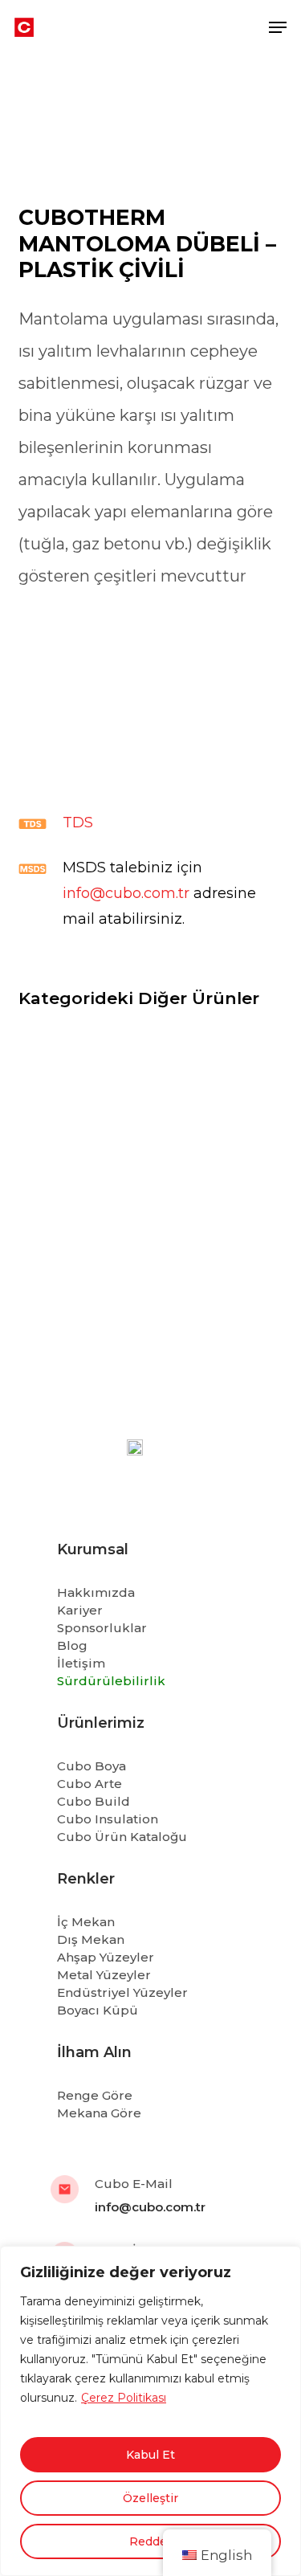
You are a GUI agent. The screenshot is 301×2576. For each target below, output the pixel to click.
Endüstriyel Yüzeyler (122, 1992)
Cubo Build (94, 1801)
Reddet (150, 2541)
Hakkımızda (96, 1592)
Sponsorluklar (102, 1628)
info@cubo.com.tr (126, 893)
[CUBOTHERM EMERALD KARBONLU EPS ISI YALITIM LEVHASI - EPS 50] (151, 1114)
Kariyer (80, 1610)
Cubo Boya (92, 1766)
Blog (72, 1645)
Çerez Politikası (124, 2398)
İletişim (81, 1663)
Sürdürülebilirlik (111, 1681)
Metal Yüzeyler (104, 1975)
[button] (278, 27)
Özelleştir (150, 2498)
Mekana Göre (99, 2113)
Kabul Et (150, 2455)
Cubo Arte (89, 1784)
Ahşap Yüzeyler (106, 1957)
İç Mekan (86, 1922)
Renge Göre (95, 2095)
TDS (78, 823)
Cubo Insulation (108, 1819)
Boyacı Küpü (98, 2010)
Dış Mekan (91, 1939)
